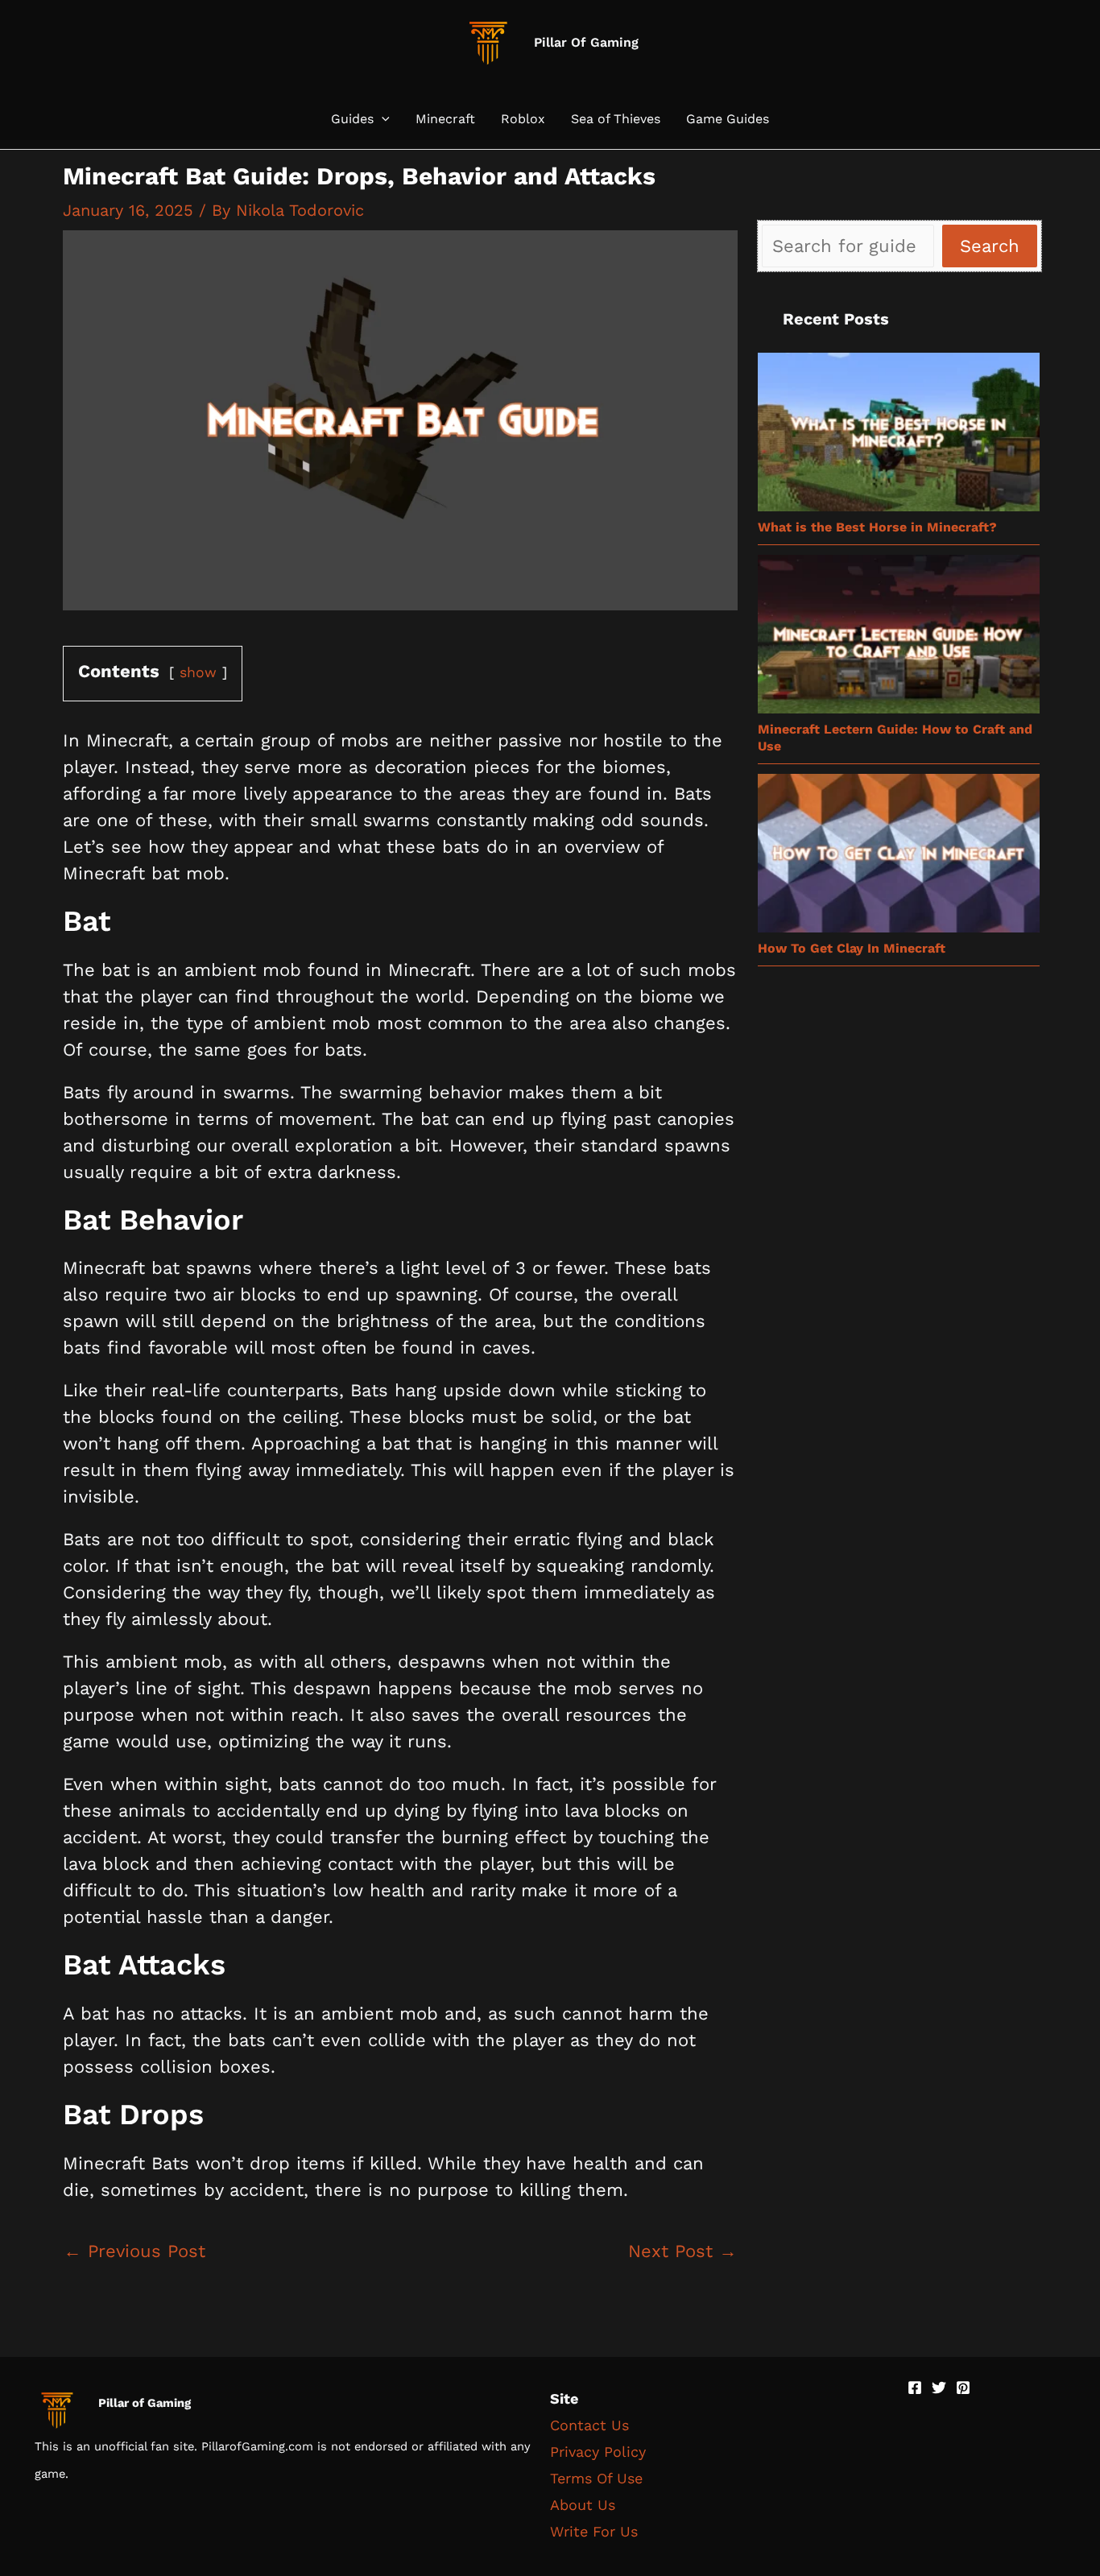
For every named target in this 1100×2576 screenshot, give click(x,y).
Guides (352, 119)
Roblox (523, 119)
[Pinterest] (963, 2388)
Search (990, 246)
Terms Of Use (596, 2478)
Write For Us (594, 2531)
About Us (583, 2505)
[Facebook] (915, 2388)
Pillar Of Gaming (586, 42)
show (198, 672)
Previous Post (134, 2251)
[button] (382, 119)
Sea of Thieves (616, 119)
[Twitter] (939, 2388)
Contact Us (589, 2425)
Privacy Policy (598, 2452)
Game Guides (728, 119)
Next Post (682, 2251)
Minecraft (445, 119)
